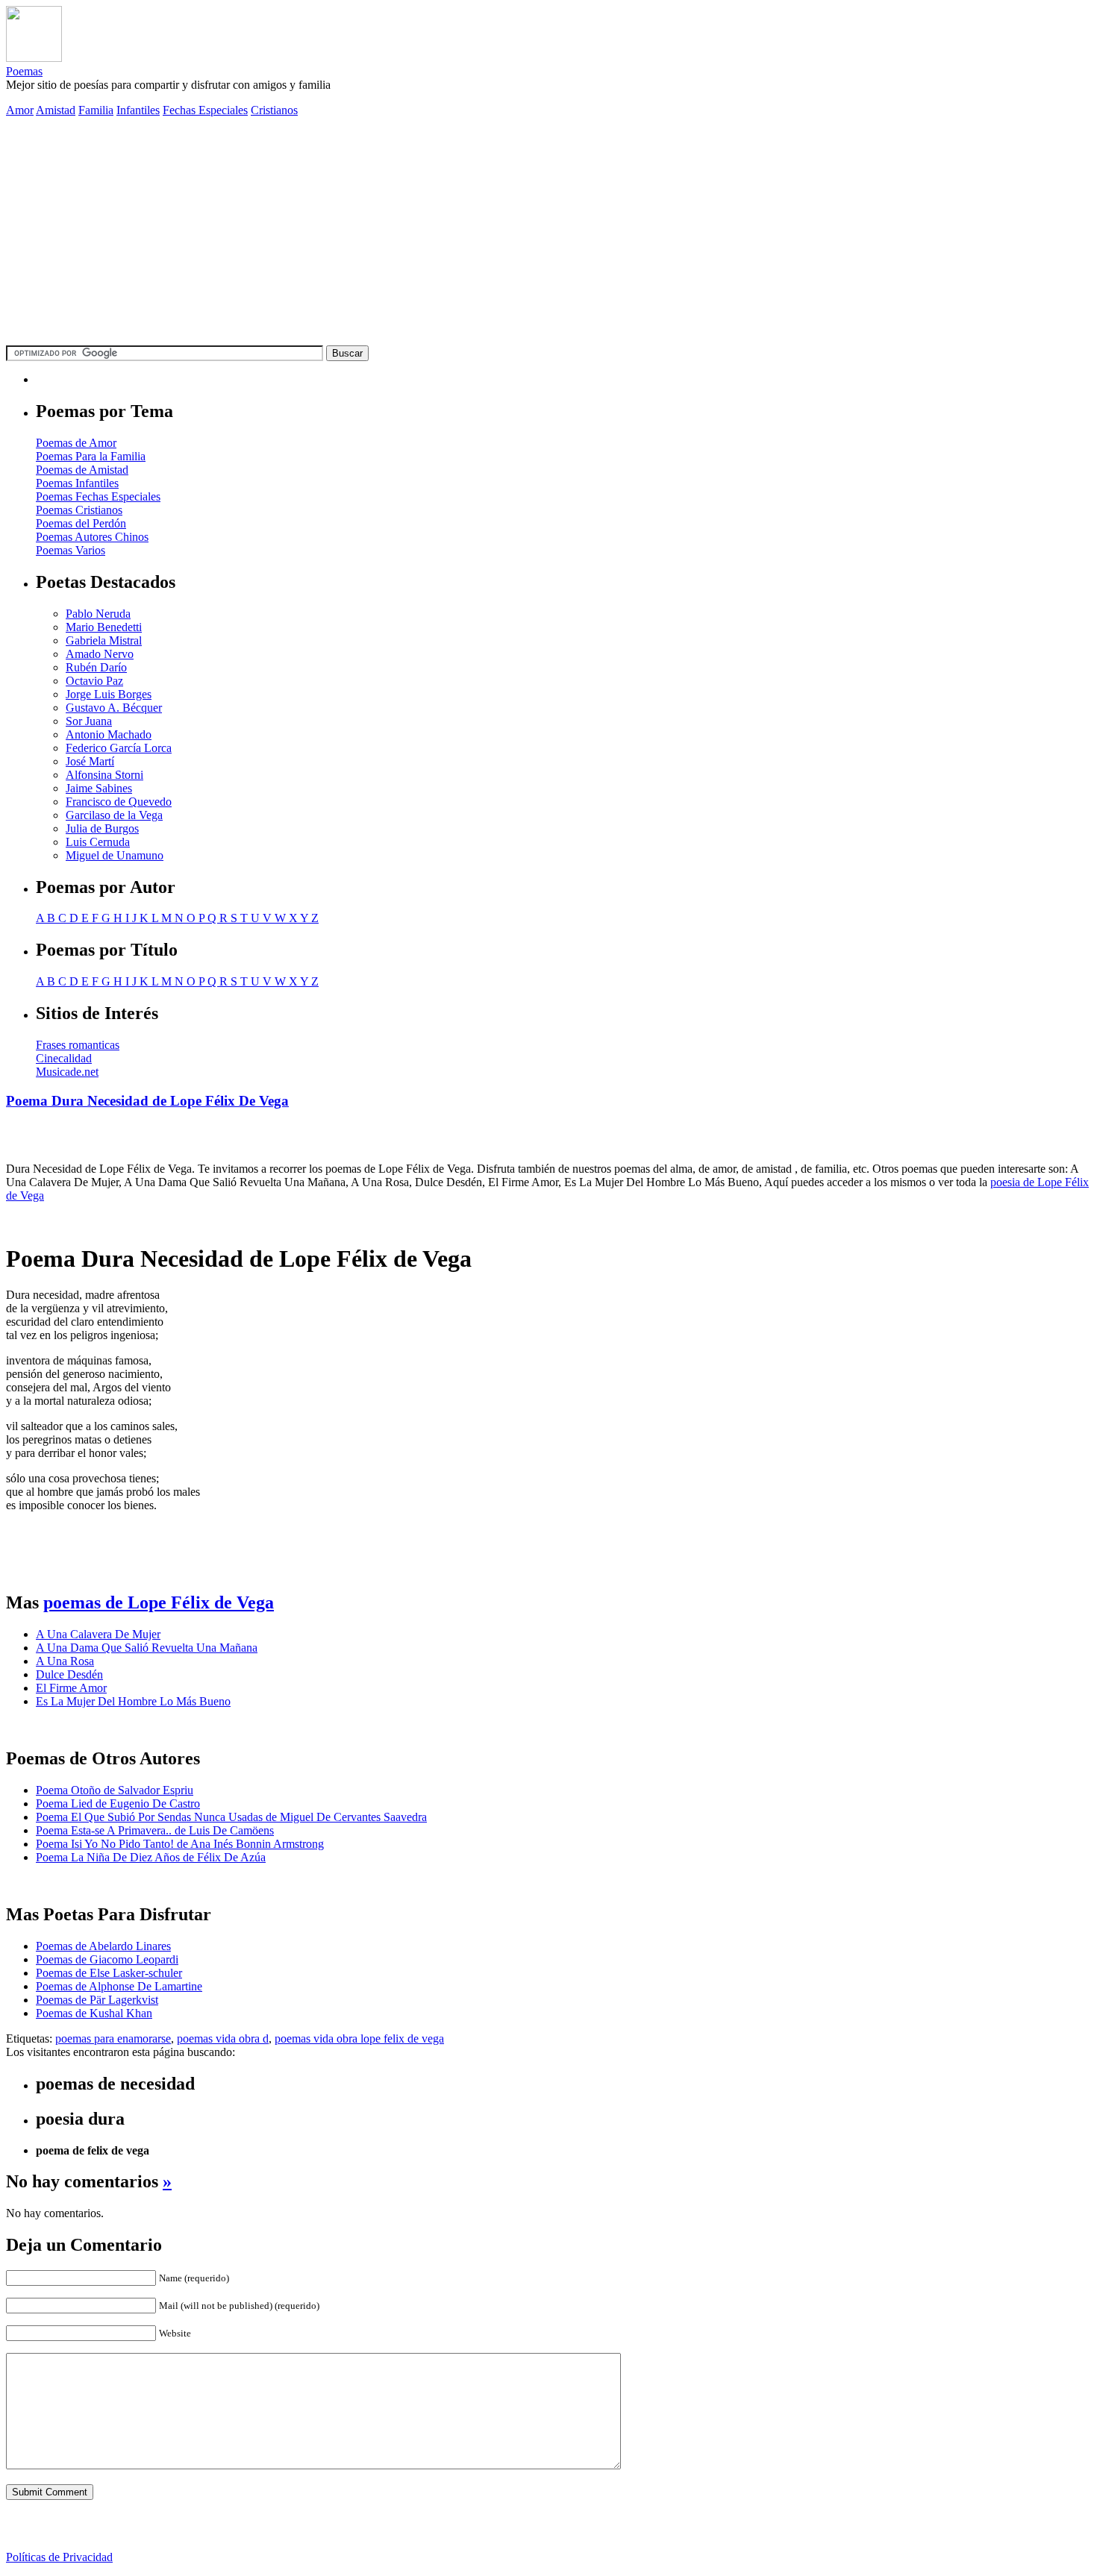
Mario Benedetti (104, 627)
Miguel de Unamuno (115, 855)
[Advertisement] (548, 234)
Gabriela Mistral (104, 640)
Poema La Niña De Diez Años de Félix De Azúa (151, 1857)
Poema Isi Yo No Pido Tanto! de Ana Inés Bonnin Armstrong (180, 1844)
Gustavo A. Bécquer (114, 708)
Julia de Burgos (102, 828)
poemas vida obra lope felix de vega (359, 2038)
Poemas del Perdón (81, 523)
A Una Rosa (65, 1661)
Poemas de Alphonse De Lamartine (119, 1986)
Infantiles (138, 110)
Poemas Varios (71, 550)
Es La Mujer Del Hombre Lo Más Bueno (133, 1701)
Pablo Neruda (98, 614)
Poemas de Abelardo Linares (103, 1946)
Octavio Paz (94, 681)
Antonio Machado (109, 734)
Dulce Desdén (69, 1674)
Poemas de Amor (76, 443)
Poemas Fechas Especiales (98, 496)
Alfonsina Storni (104, 775)
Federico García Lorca (119, 748)
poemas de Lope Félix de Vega (159, 1602)
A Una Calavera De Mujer (98, 1634)
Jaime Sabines (99, 788)
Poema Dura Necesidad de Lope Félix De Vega (147, 1101)
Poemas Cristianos (79, 510)
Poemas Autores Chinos (92, 537)
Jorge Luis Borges (109, 694)
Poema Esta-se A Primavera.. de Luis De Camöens (155, 1830)
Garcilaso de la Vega (114, 815)
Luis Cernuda (98, 842)
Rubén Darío (96, 667)
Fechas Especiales (205, 110)
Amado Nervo (100, 654)
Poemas (24, 71)
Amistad (56, 110)
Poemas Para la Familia (91, 456)
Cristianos (274, 110)
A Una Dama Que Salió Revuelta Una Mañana (147, 1648)
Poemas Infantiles (77, 483)
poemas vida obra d (223, 2038)
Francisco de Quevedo (119, 802)
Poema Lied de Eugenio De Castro (118, 1803)
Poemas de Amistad (82, 470)
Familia (96, 110)
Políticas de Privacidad (59, 2557)
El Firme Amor (71, 1688)
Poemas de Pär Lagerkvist (97, 2000)
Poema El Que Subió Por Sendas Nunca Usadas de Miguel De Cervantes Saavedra (231, 1817)
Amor (20, 110)
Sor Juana (89, 721)
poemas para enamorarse (113, 2038)
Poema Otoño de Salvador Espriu (115, 1790)
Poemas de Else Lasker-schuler (109, 1973)
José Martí (90, 761)
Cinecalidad (64, 1058)
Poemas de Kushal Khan (94, 2013)
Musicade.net (67, 1072)
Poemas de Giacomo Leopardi (107, 1959)
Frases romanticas (78, 1045)
